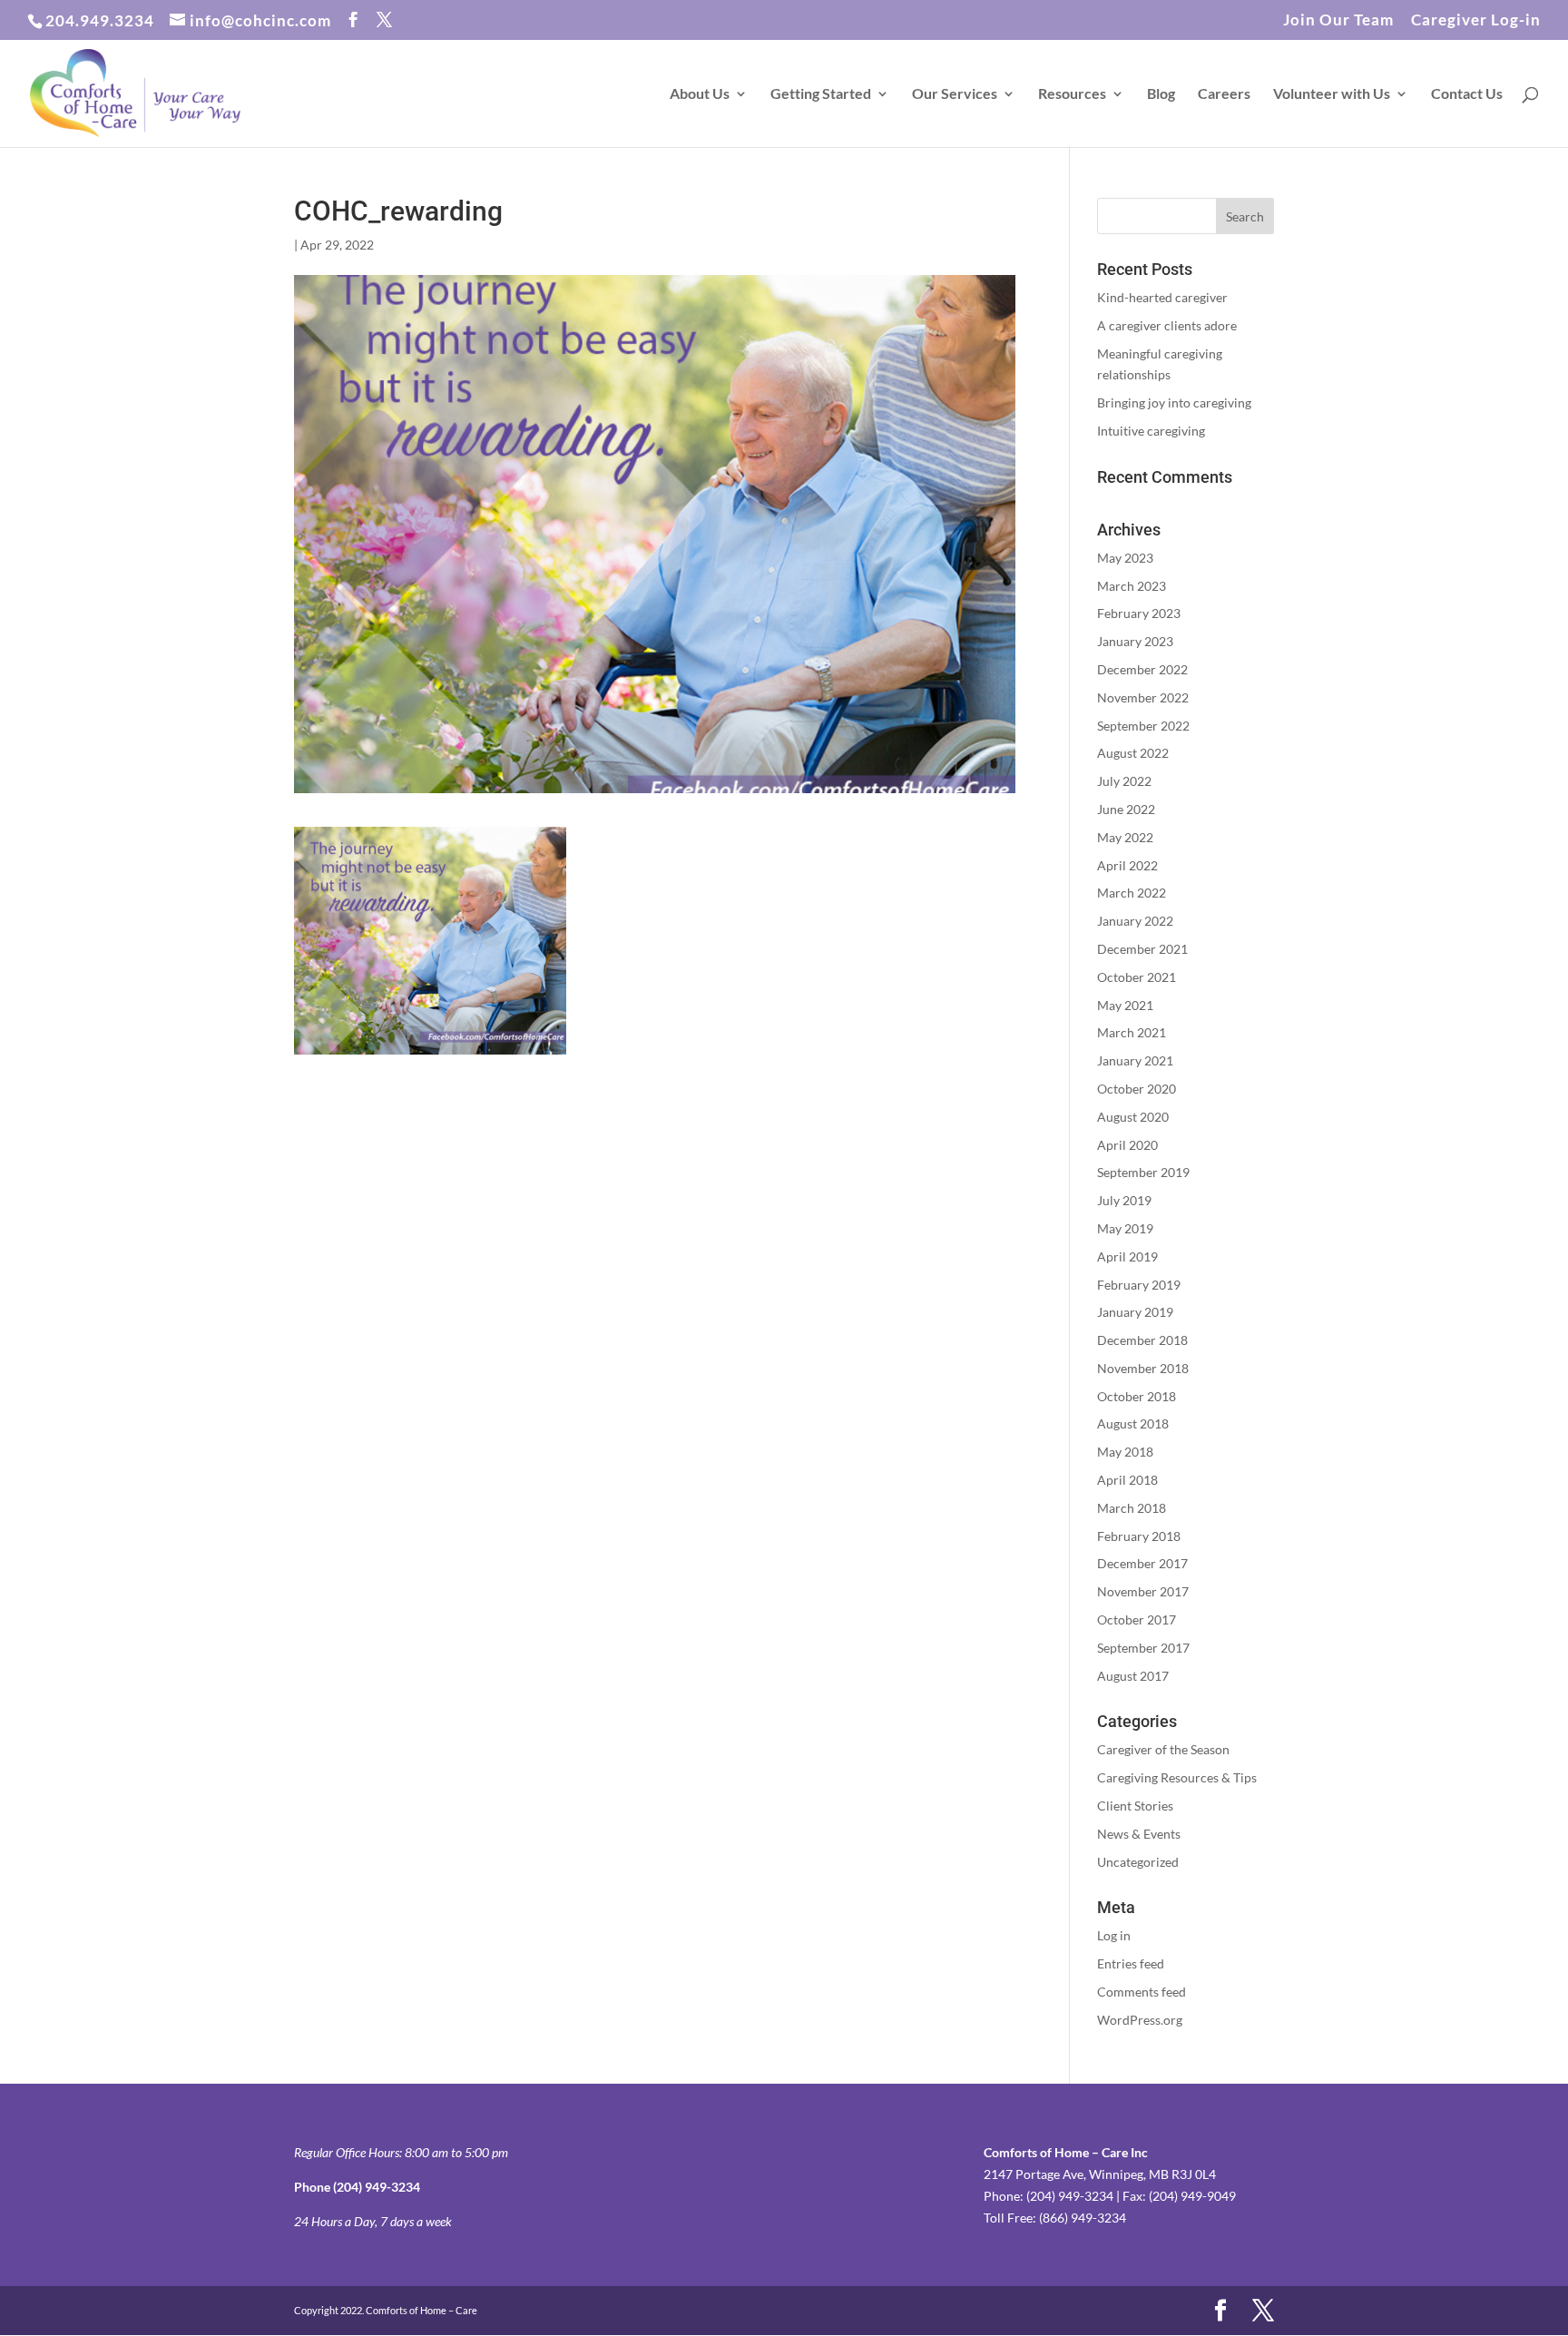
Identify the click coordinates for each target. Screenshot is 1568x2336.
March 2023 (1132, 586)
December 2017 (1142, 1563)
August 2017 (1133, 1676)
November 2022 (1143, 697)
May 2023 (1125, 558)
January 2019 (1135, 1312)
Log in (1114, 1935)
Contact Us (1467, 94)
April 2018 (1127, 1480)
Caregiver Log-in (1476, 20)
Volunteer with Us (1332, 94)
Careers (1224, 94)
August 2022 (1133, 753)
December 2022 (1142, 669)
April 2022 (1127, 865)
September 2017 (1143, 1648)
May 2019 (1125, 1228)
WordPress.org (1140, 2020)
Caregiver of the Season (1163, 1749)
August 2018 (1133, 1423)
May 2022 (1125, 837)
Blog (1161, 94)
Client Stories (1135, 1806)
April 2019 (1127, 1256)
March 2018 (1132, 1508)
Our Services (955, 94)
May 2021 (1125, 1005)
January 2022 (1135, 921)
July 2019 (1124, 1200)
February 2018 (1139, 1536)
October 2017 (1137, 1619)
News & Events (1139, 1834)
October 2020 (1137, 1089)
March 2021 (1132, 1032)
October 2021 (1137, 977)
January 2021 (1135, 1060)
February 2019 (1139, 1285)
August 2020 (1133, 1117)
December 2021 (1142, 949)
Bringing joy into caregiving (1174, 402)
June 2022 (1126, 809)
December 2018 (1142, 1340)
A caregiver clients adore (1167, 325)
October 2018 (1137, 1396)
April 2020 (1127, 1145)
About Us (700, 94)
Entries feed (1131, 1963)
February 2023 (1139, 613)
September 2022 (1143, 726)
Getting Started (821, 94)
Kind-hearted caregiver (1162, 297)
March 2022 (1132, 893)
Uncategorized (1138, 1862)
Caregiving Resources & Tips (1177, 1777)
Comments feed (1142, 1992)
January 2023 (1135, 641)
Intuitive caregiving (1151, 431)
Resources (1072, 94)
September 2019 (1143, 1172)
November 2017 (1143, 1591)
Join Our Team (1338, 20)
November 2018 (1143, 1368)
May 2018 (1125, 1452)
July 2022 (1124, 781)
